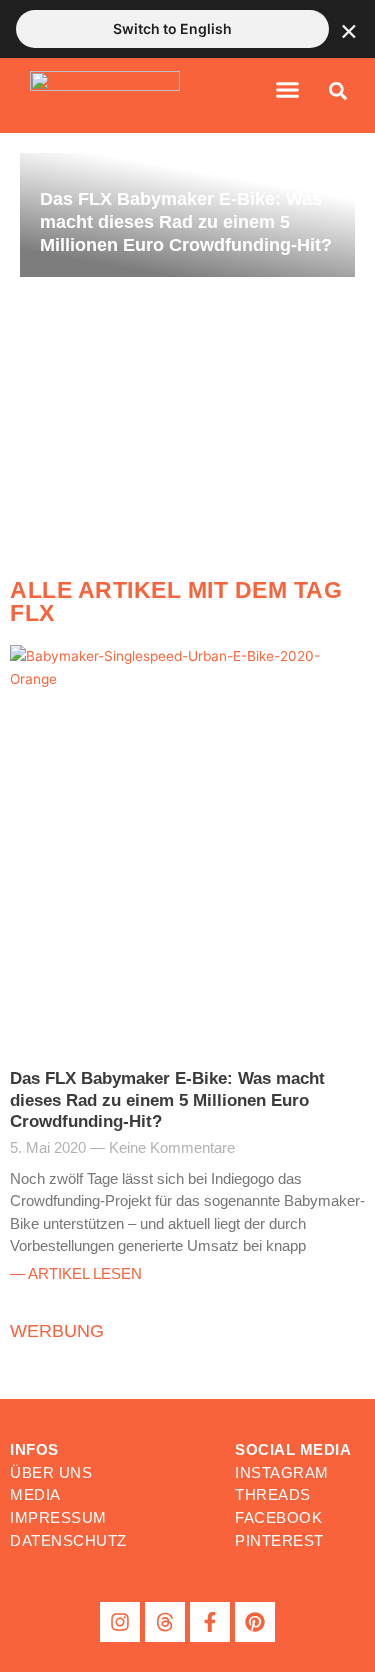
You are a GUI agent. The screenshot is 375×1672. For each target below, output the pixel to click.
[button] (288, 90)
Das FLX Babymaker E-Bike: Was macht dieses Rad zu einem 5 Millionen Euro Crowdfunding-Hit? (167, 1100)
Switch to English (172, 28)
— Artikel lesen (76, 1273)
